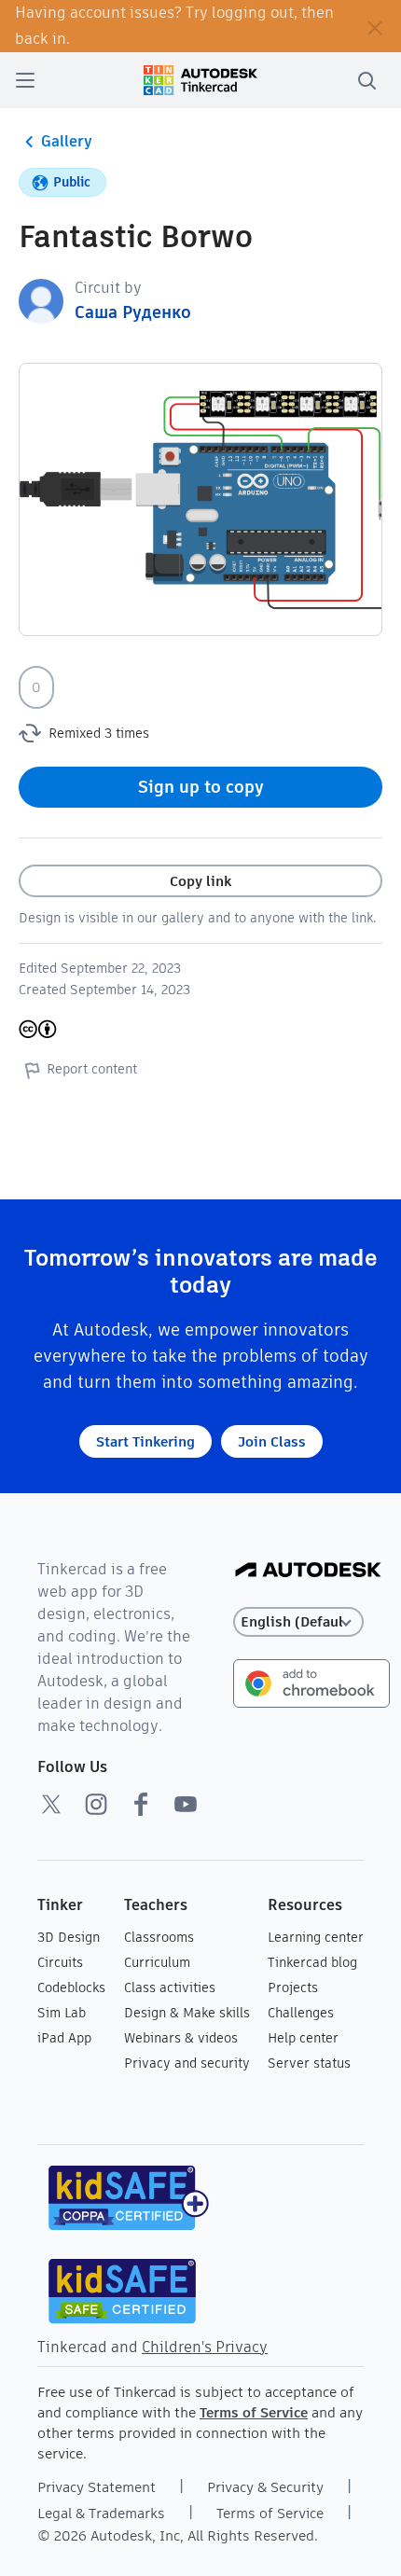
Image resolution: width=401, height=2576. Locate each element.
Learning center (316, 1937)
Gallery (67, 141)
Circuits (60, 1962)
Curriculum (157, 1962)
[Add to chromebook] (311, 1682)
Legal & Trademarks (101, 2513)
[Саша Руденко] (41, 300)
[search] (366, 80)
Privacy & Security (265, 2487)
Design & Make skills (187, 2013)
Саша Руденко (133, 312)
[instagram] (96, 1804)
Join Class (272, 1441)
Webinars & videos (181, 2038)
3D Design (69, 1937)
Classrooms (159, 1937)
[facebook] (141, 1804)
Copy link (200, 881)
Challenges (301, 2013)
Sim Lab (62, 2013)
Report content (92, 1069)
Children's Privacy (205, 2347)
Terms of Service (254, 2412)
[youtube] (186, 1804)
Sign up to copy (201, 787)
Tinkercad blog (312, 1962)
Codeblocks (71, 1987)
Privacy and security (187, 2063)
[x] (51, 1804)
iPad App (64, 2038)
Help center (303, 2038)
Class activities (170, 1987)
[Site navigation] (25, 80)
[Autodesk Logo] (308, 1571)
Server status (309, 2063)
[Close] (375, 26)
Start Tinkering (145, 1441)
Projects (293, 1987)
